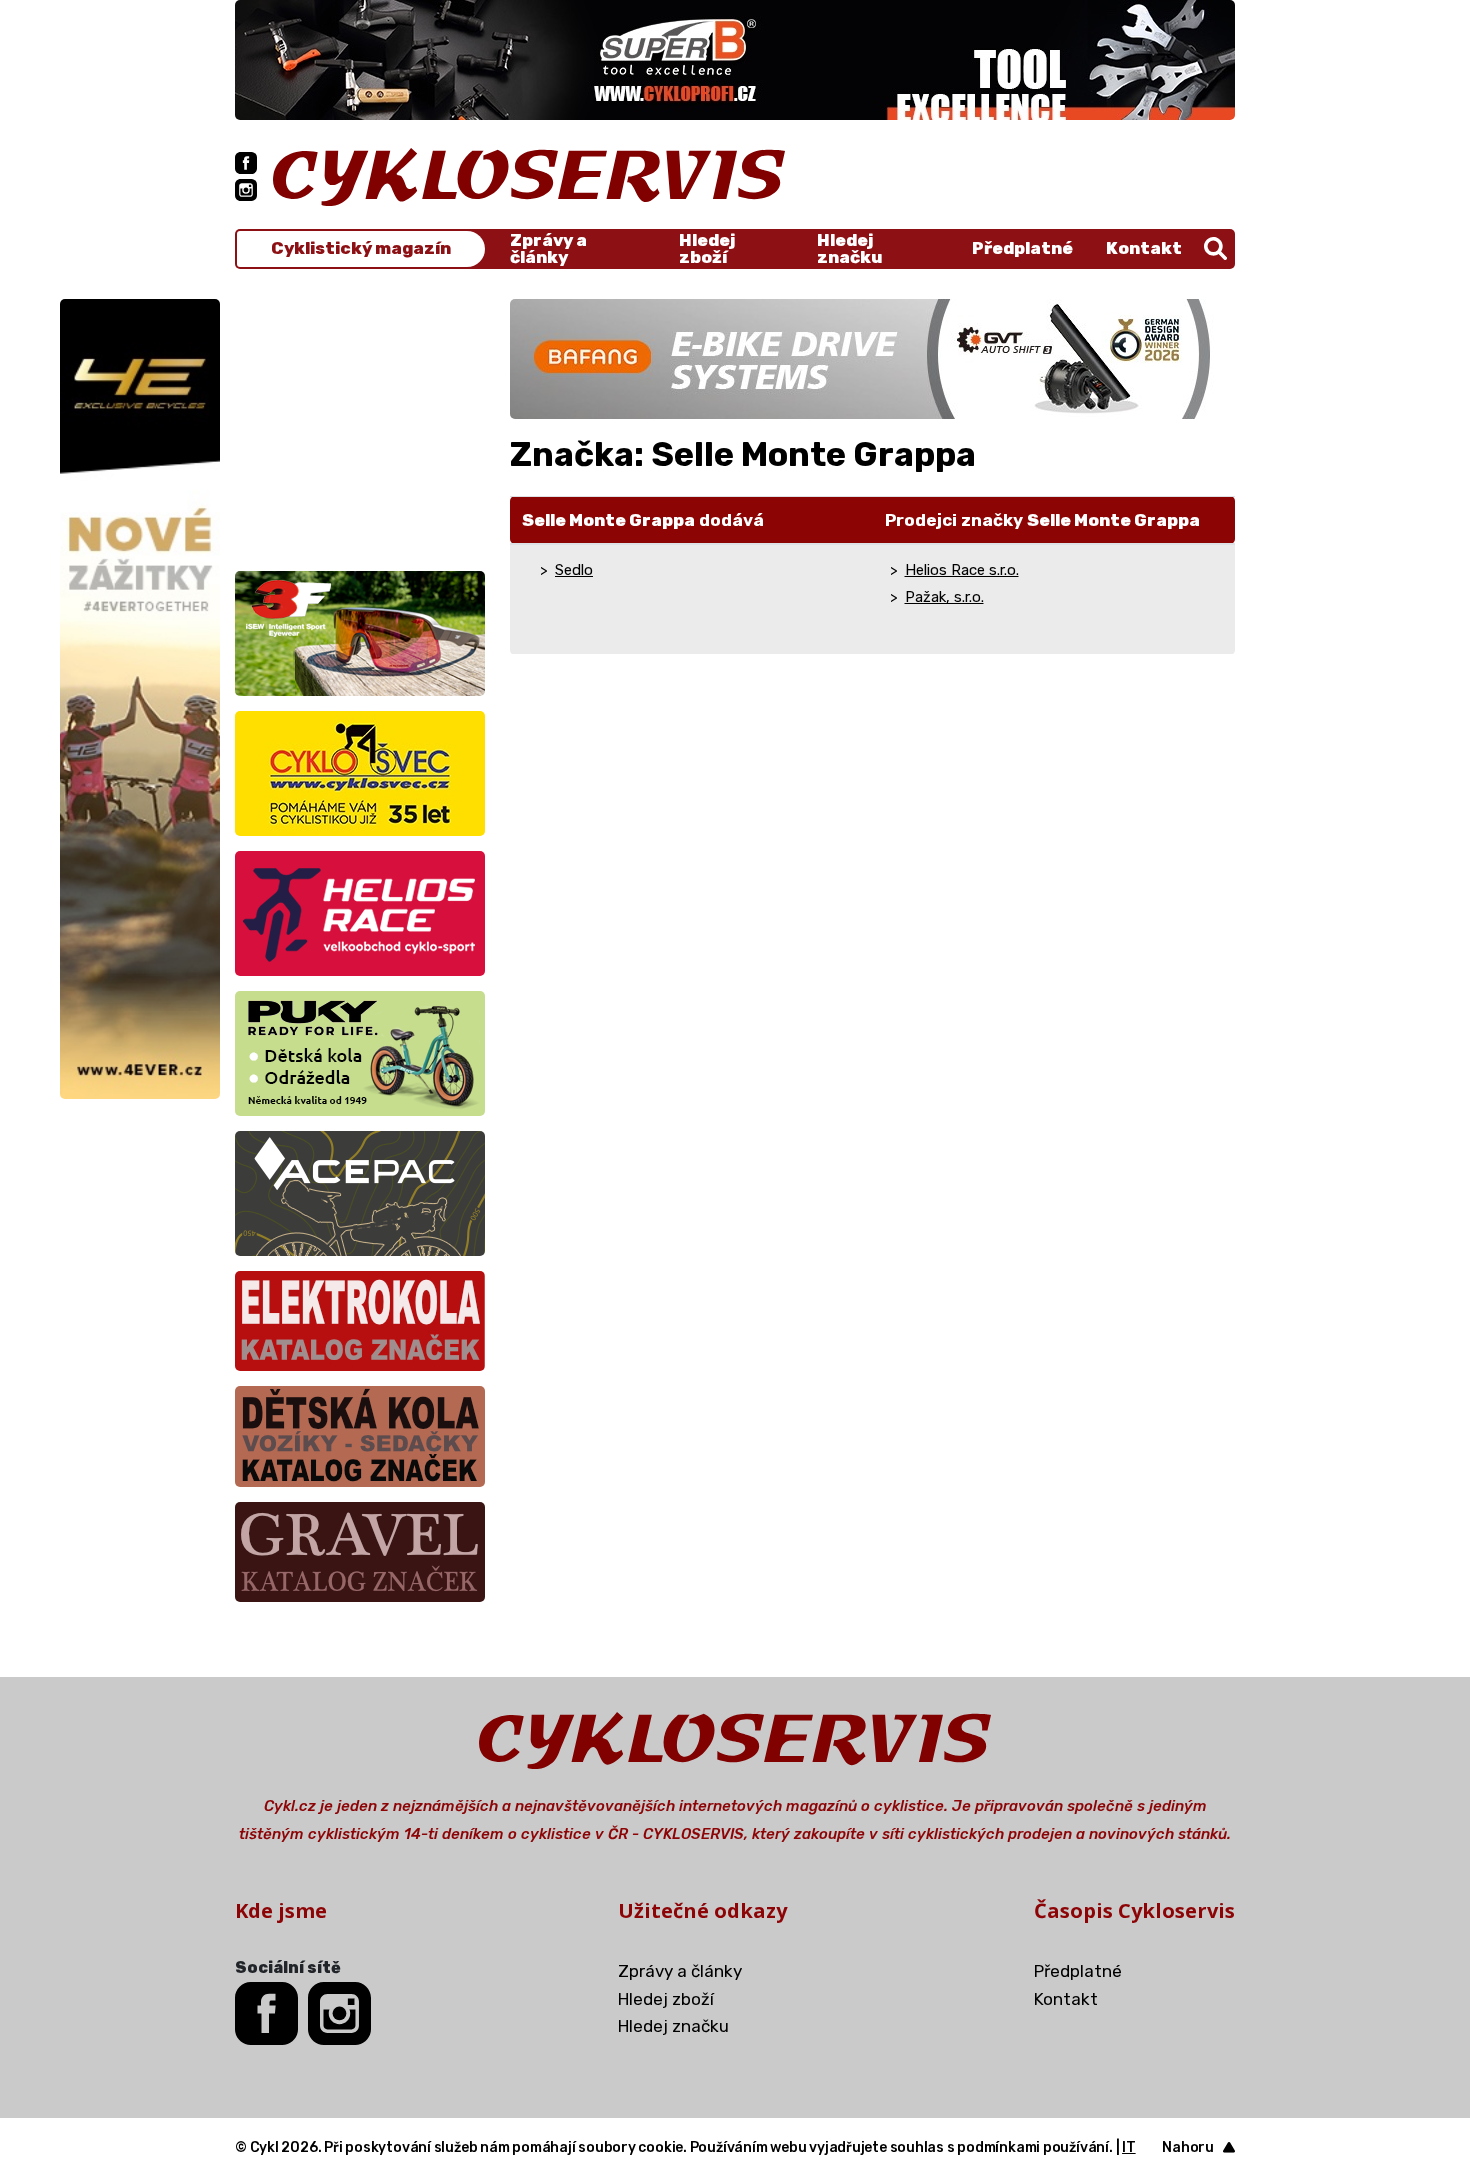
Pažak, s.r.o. (944, 597)
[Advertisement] (360, 424)
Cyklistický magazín (361, 248)
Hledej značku (849, 249)
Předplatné (1022, 248)
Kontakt (1144, 248)
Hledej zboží (707, 249)
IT (1129, 2147)
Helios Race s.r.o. (962, 570)
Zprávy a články (548, 249)
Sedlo (574, 570)
